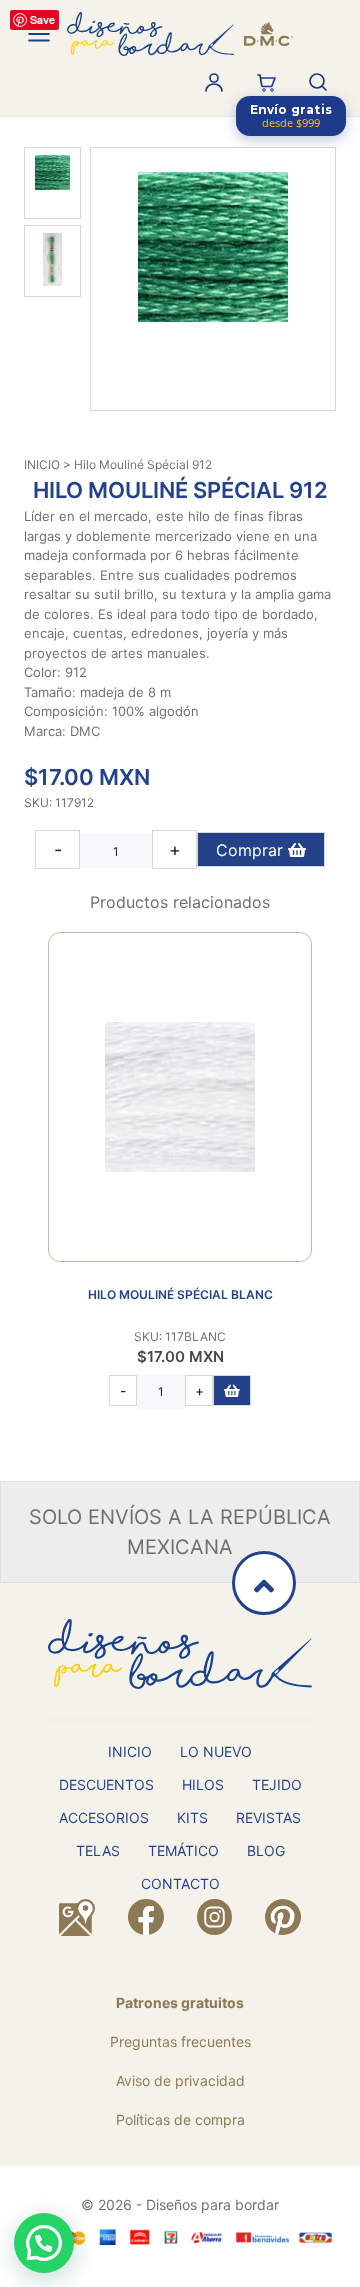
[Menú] (39, 34)
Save (42, 19)
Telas (98, 1850)
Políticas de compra (180, 2119)
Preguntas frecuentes (180, 2041)
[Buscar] (318, 82)
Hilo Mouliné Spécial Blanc (180, 1294)
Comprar (252, 850)
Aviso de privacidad (180, 2080)
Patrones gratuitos (180, 2002)
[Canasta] (266, 82)
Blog (266, 1850)
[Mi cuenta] (214, 82)
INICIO (42, 464)
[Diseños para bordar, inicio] (180, 34)
